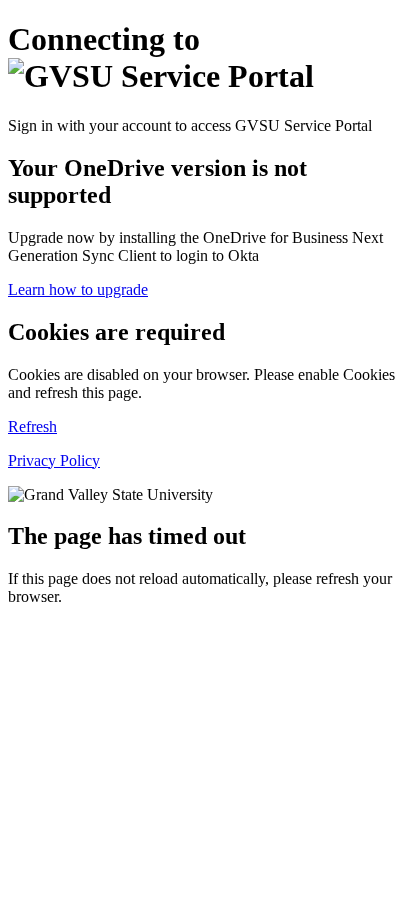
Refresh (32, 426)
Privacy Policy (54, 460)
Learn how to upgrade (78, 289)
